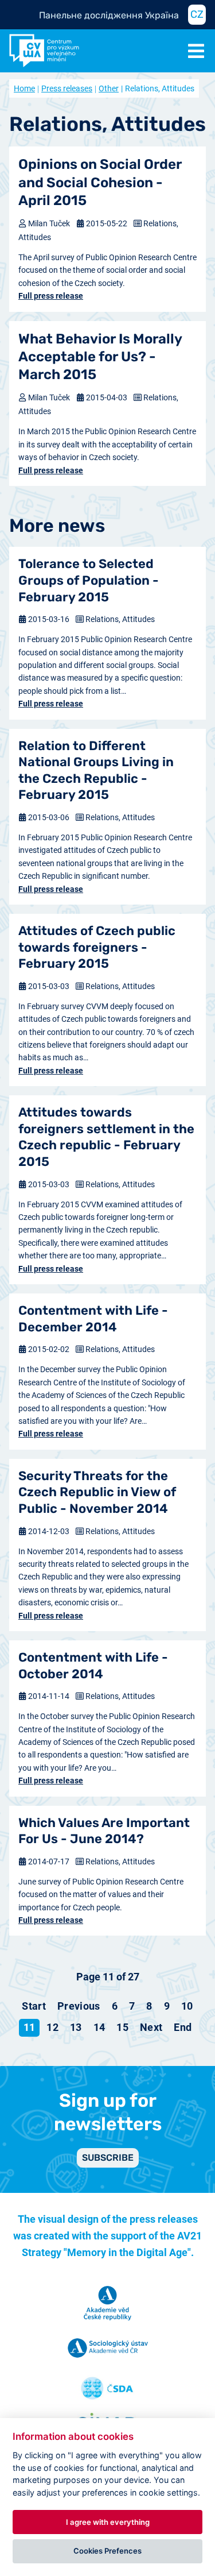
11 (30, 2027)
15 (122, 2027)
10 (187, 2006)
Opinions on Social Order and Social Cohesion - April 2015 (100, 182)
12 (52, 2027)
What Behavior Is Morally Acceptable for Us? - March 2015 (100, 357)
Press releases (67, 88)
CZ (197, 14)
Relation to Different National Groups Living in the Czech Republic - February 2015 (96, 771)
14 (99, 2027)
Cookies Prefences (107, 2551)
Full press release (51, 296)
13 (76, 2027)
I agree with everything (108, 2522)
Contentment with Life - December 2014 (93, 1319)
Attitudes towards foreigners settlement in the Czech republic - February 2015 (106, 1137)
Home (24, 88)
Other (109, 88)
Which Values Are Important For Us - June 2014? (104, 1831)
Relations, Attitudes (120, 619)
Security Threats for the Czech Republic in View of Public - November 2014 (97, 1492)
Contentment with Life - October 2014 (93, 1666)
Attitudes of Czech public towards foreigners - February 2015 (97, 947)
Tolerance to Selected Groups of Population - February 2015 (89, 580)
